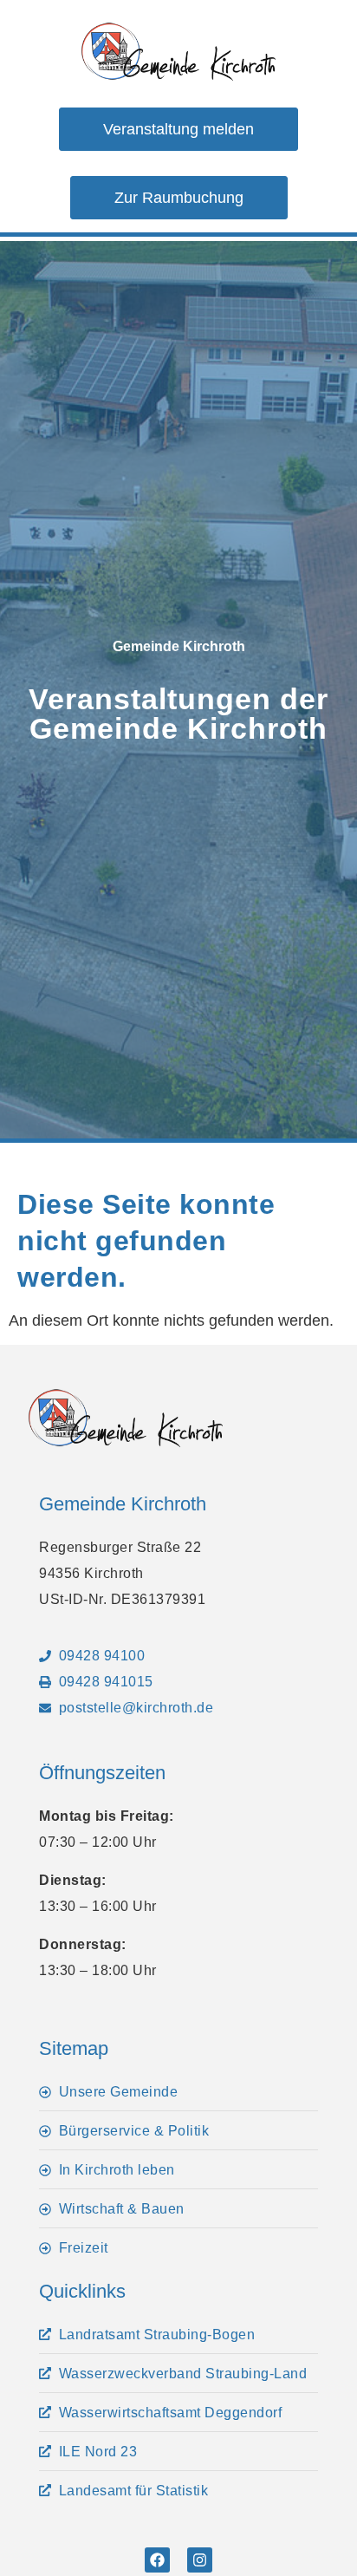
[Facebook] (157, 2560)
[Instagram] (200, 2560)
